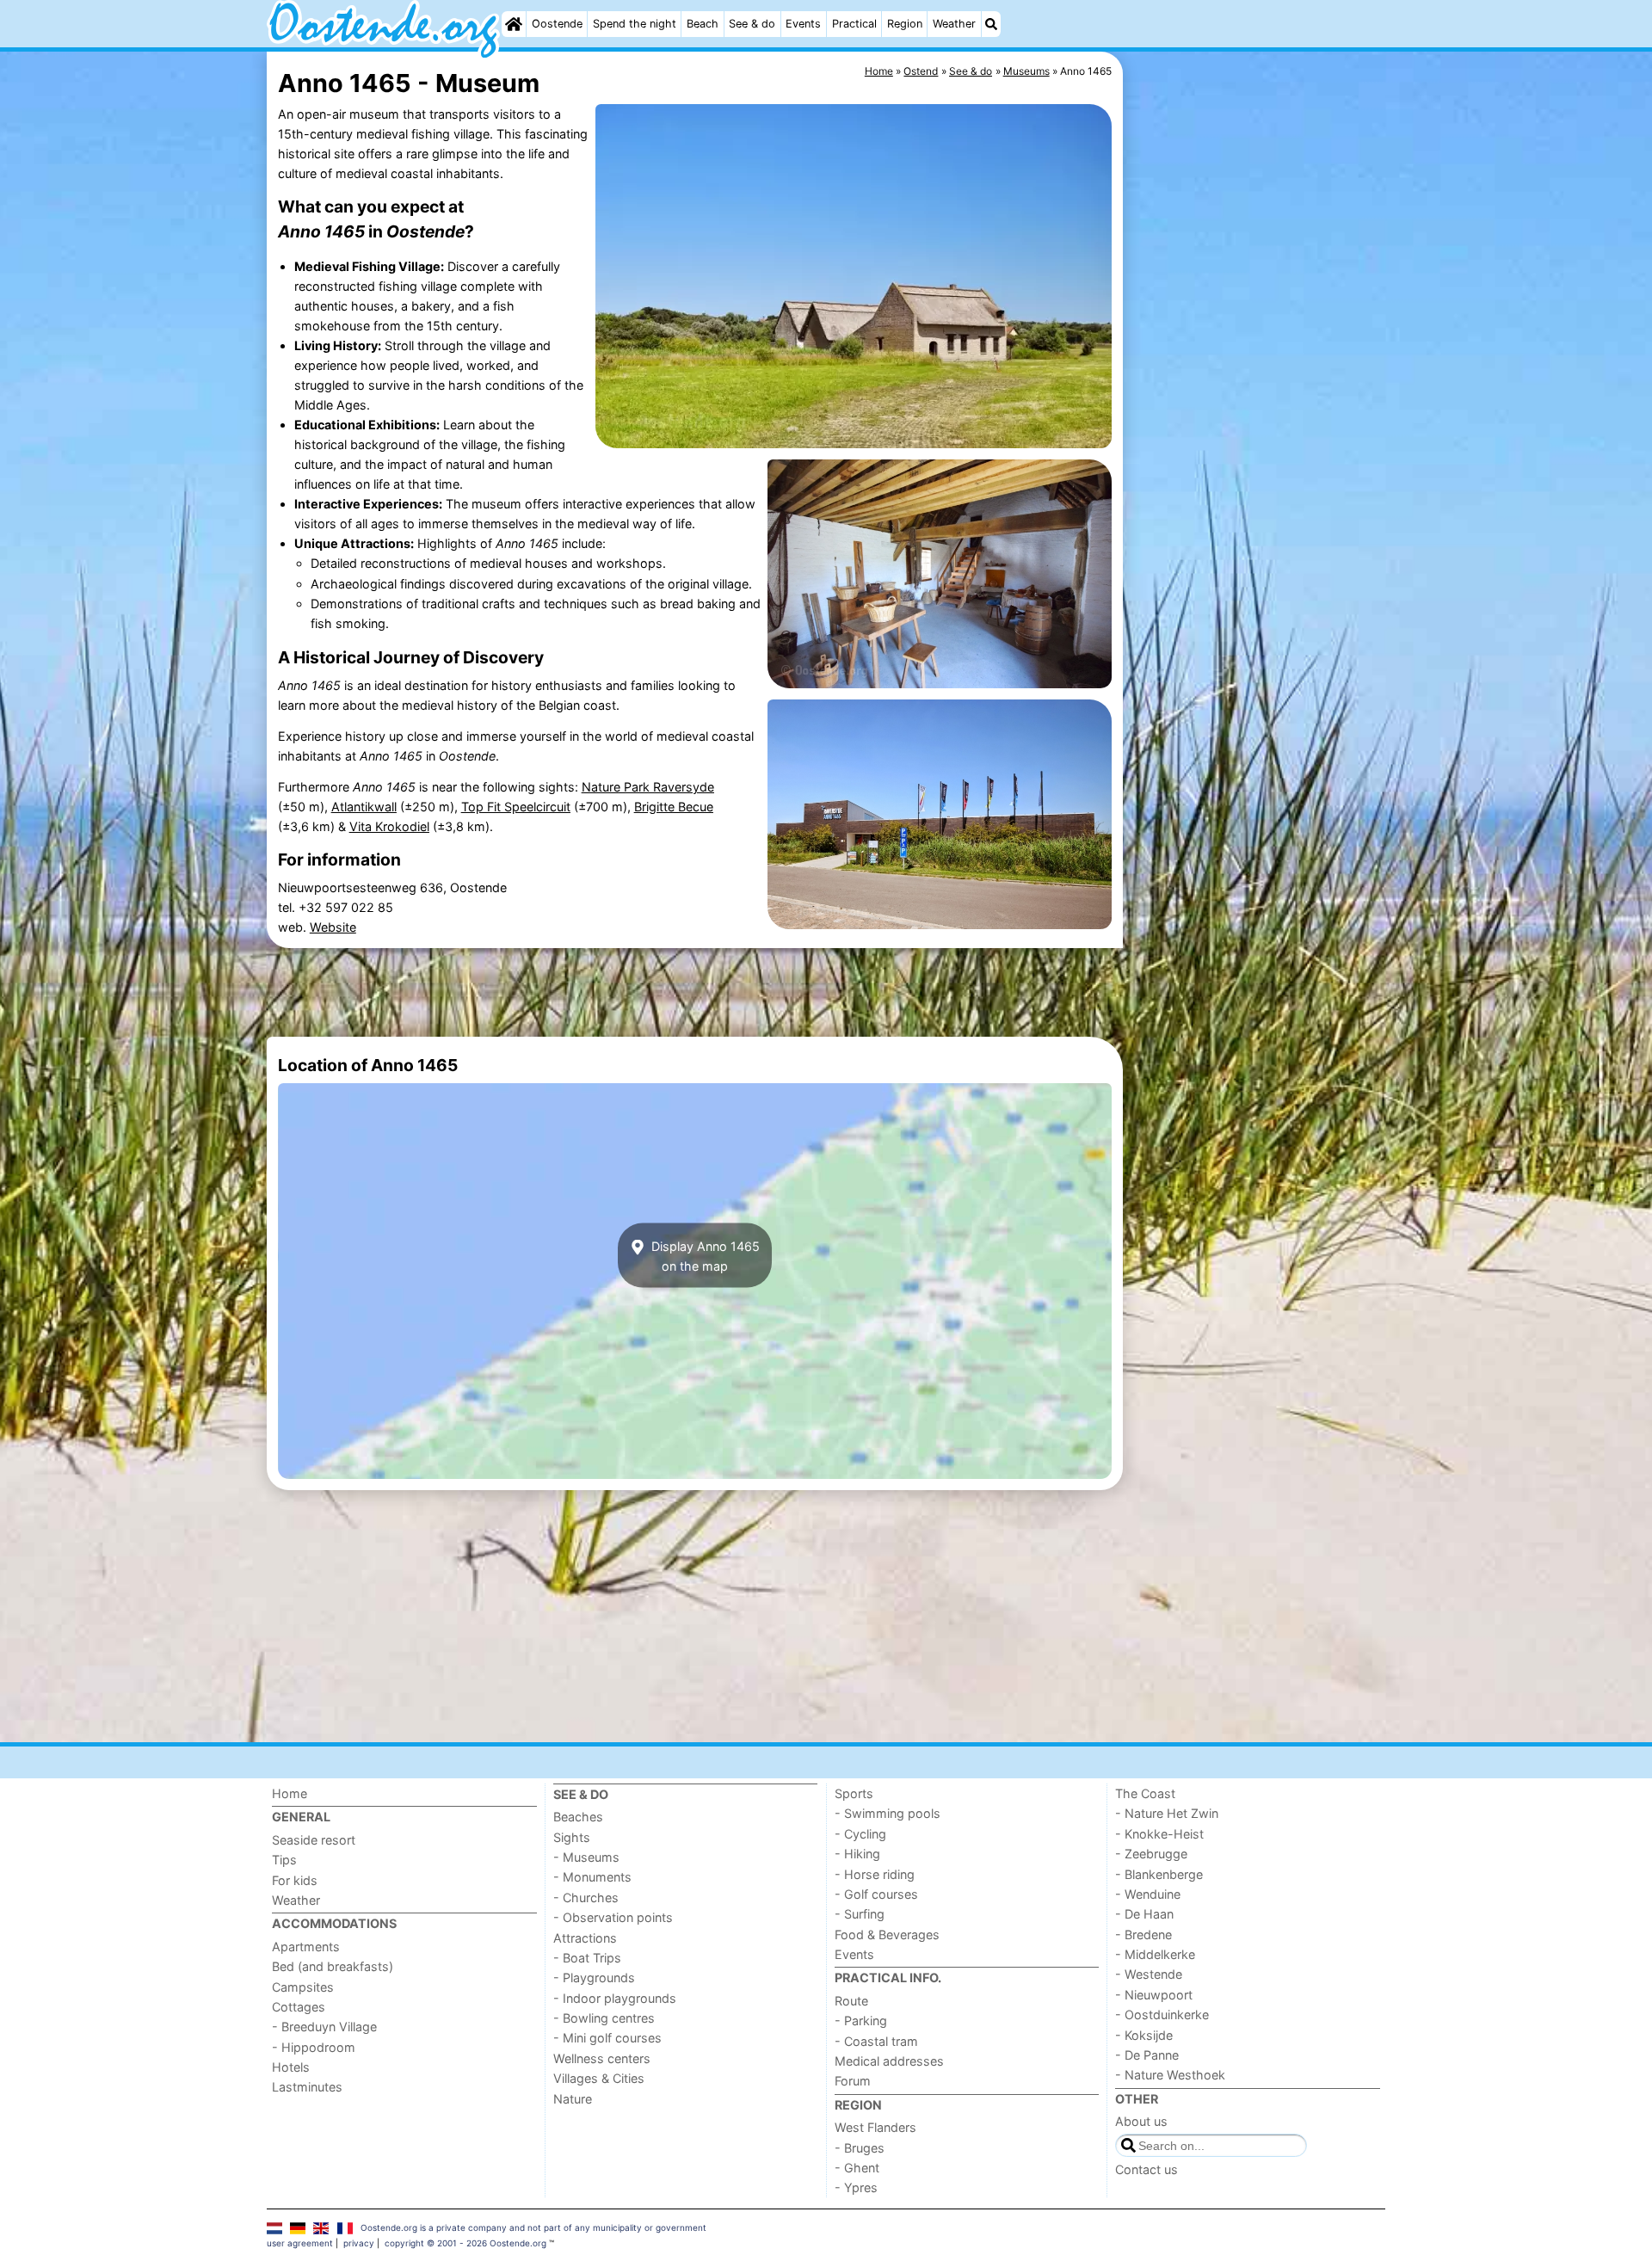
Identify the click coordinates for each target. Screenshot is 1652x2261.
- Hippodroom (314, 2047)
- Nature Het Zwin (1167, 1813)
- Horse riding (875, 1874)
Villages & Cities (599, 2078)
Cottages (299, 2007)
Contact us (1147, 2169)
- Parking (861, 2021)
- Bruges (860, 2148)
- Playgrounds (594, 1978)
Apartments (306, 1947)
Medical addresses (889, 2061)
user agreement (300, 2243)
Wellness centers (602, 2058)
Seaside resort (314, 1840)
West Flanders (875, 2127)
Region (905, 24)
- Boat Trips (587, 1958)
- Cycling (860, 1834)
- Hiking (857, 1854)
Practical (854, 24)
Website (333, 927)
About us (1141, 2121)
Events (803, 24)
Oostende (557, 24)
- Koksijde (1144, 2035)
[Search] (991, 24)
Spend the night (635, 24)
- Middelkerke (1155, 1954)
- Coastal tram (876, 2041)
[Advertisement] (1256, 447)
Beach (703, 24)
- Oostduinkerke (1162, 2015)
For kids (295, 1880)
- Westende (1149, 1974)
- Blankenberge (1159, 1874)
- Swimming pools (888, 1813)
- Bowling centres (604, 2018)
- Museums (586, 1857)
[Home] (514, 24)
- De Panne (1147, 2055)
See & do (752, 24)
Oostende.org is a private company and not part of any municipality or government (533, 2227)
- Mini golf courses (607, 2038)
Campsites (303, 1987)
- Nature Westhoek (1170, 2075)
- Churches (586, 1898)
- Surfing (860, 1914)
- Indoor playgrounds (615, 1998)
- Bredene (1143, 1934)
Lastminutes (307, 2087)
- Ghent (857, 2168)
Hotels (291, 2067)
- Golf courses (876, 1894)
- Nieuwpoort (1154, 1995)
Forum (853, 2081)
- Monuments (592, 1877)
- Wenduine (1148, 1894)
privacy (359, 2243)
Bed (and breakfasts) (333, 1966)
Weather (954, 24)
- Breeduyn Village (324, 2027)
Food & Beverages (887, 1934)
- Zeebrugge (1151, 1854)
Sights (572, 1837)
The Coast (1145, 1793)
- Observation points (613, 1917)
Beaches (578, 1817)
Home (290, 1793)
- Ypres (856, 2187)
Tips (284, 1860)
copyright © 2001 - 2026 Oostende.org (465, 2243)
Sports (854, 1793)
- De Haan (1144, 1914)
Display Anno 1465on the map (704, 1255)
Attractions (585, 1938)
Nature (573, 2099)
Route (851, 2001)
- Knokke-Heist (1159, 1834)
